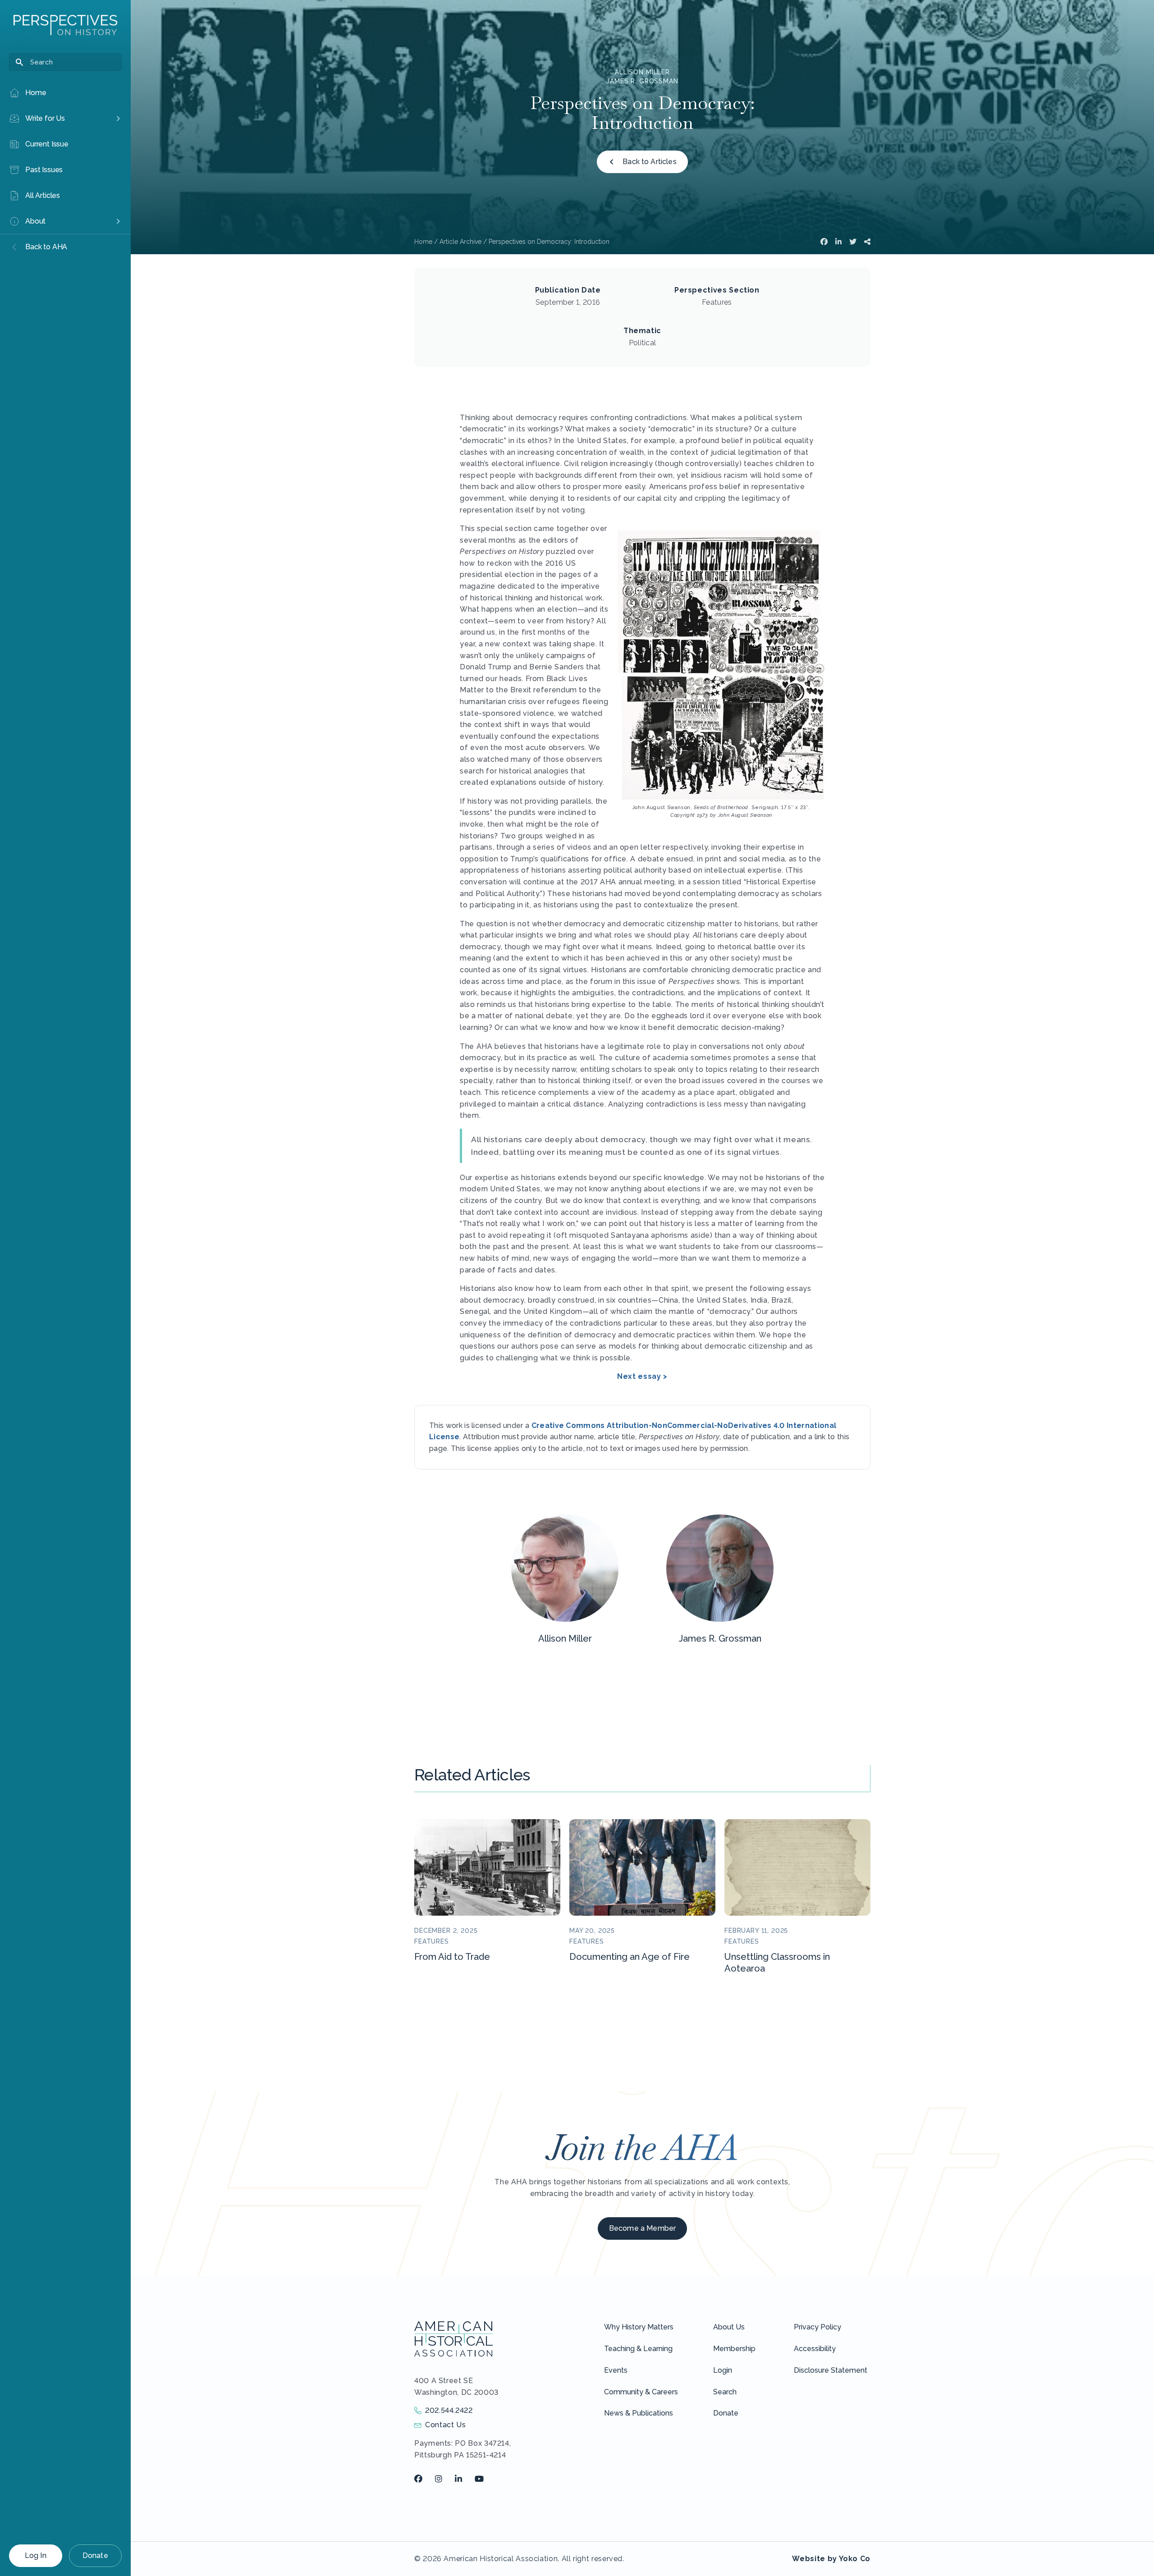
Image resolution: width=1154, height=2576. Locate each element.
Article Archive (460, 242)
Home (423, 242)
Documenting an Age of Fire (630, 1957)
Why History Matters (639, 2327)
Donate (95, 2555)
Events (616, 2370)
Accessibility (815, 2349)
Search (725, 2392)
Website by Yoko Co (831, 2559)
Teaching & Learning (638, 2349)
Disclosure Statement (831, 2370)
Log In (36, 2555)
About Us (729, 2327)
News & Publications (639, 2413)
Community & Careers (641, 2392)
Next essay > (642, 1376)
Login (723, 2370)
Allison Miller (642, 72)
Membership (734, 2349)
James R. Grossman (642, 81)
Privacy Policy (817, 2327)
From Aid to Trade (452, 1957)
